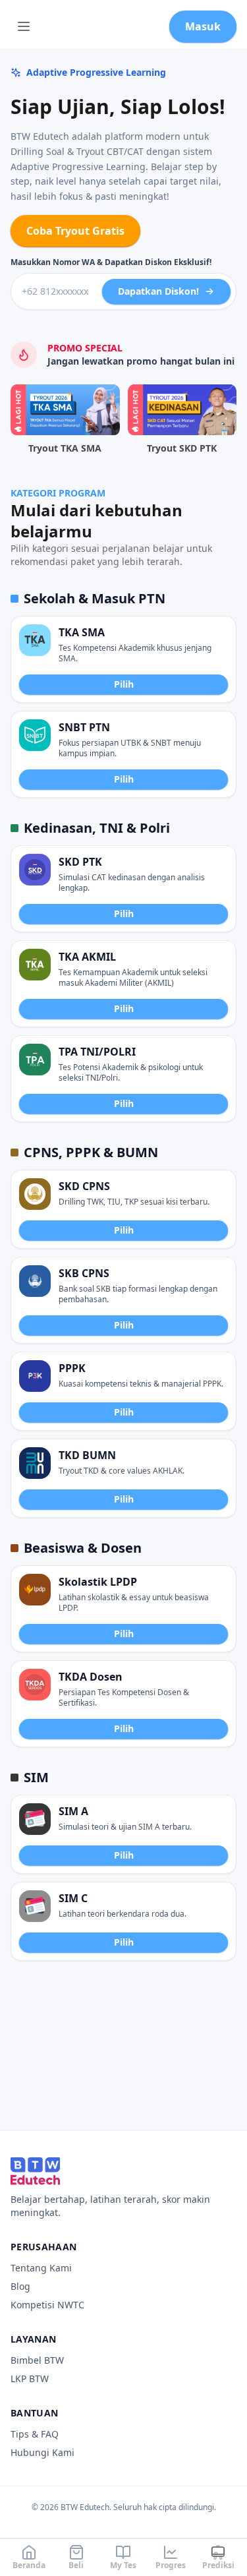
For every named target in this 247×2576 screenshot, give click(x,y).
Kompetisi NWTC (47, 2305)
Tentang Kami (41, 2268)
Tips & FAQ (35, 2434)
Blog (20, 2286)
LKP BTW (30, 2379)
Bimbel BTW (37, 2360)
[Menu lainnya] (24, 26)
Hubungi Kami (42, 2452)
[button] (123, 659)
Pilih (124, 684)
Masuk (203, 26)
